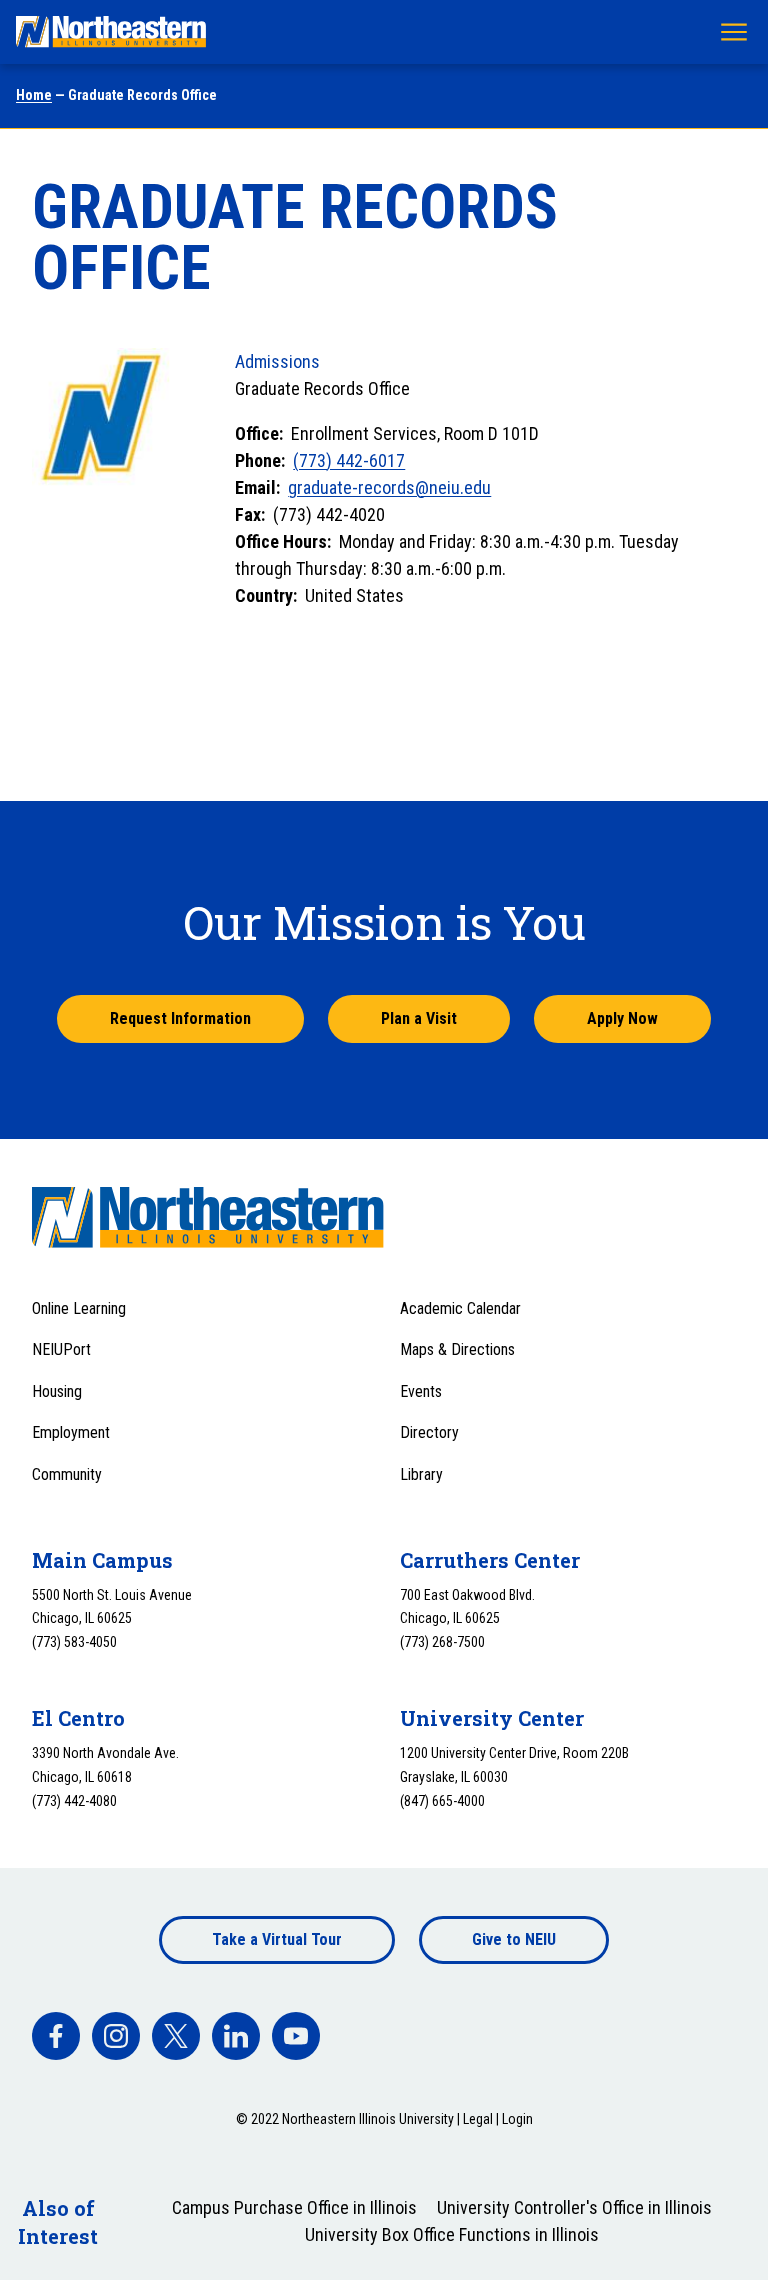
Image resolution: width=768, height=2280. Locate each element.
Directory (429, 1432)
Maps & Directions (457, 1349)
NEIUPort (61, 1349)
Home (34, 95)
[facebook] (56, 2036)
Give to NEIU (514, 1939)
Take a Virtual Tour (277, 1939)
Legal (478, 2119)
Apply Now (622, 1018)
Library (421, 1474)
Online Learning (79, 1308)
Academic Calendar (460, 1308)
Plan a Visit (419, 1018)
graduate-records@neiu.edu (389, 487)
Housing (57, 1391)
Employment (71, 1432)
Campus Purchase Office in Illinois (294, 2207)
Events (421, 1391)
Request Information (180, 1018)
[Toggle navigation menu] (734, 32)
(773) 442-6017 (349, 460)
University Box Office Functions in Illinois (452, 2234)
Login (517, 2119)
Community (67, 1474)
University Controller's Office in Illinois (574, 2207)
